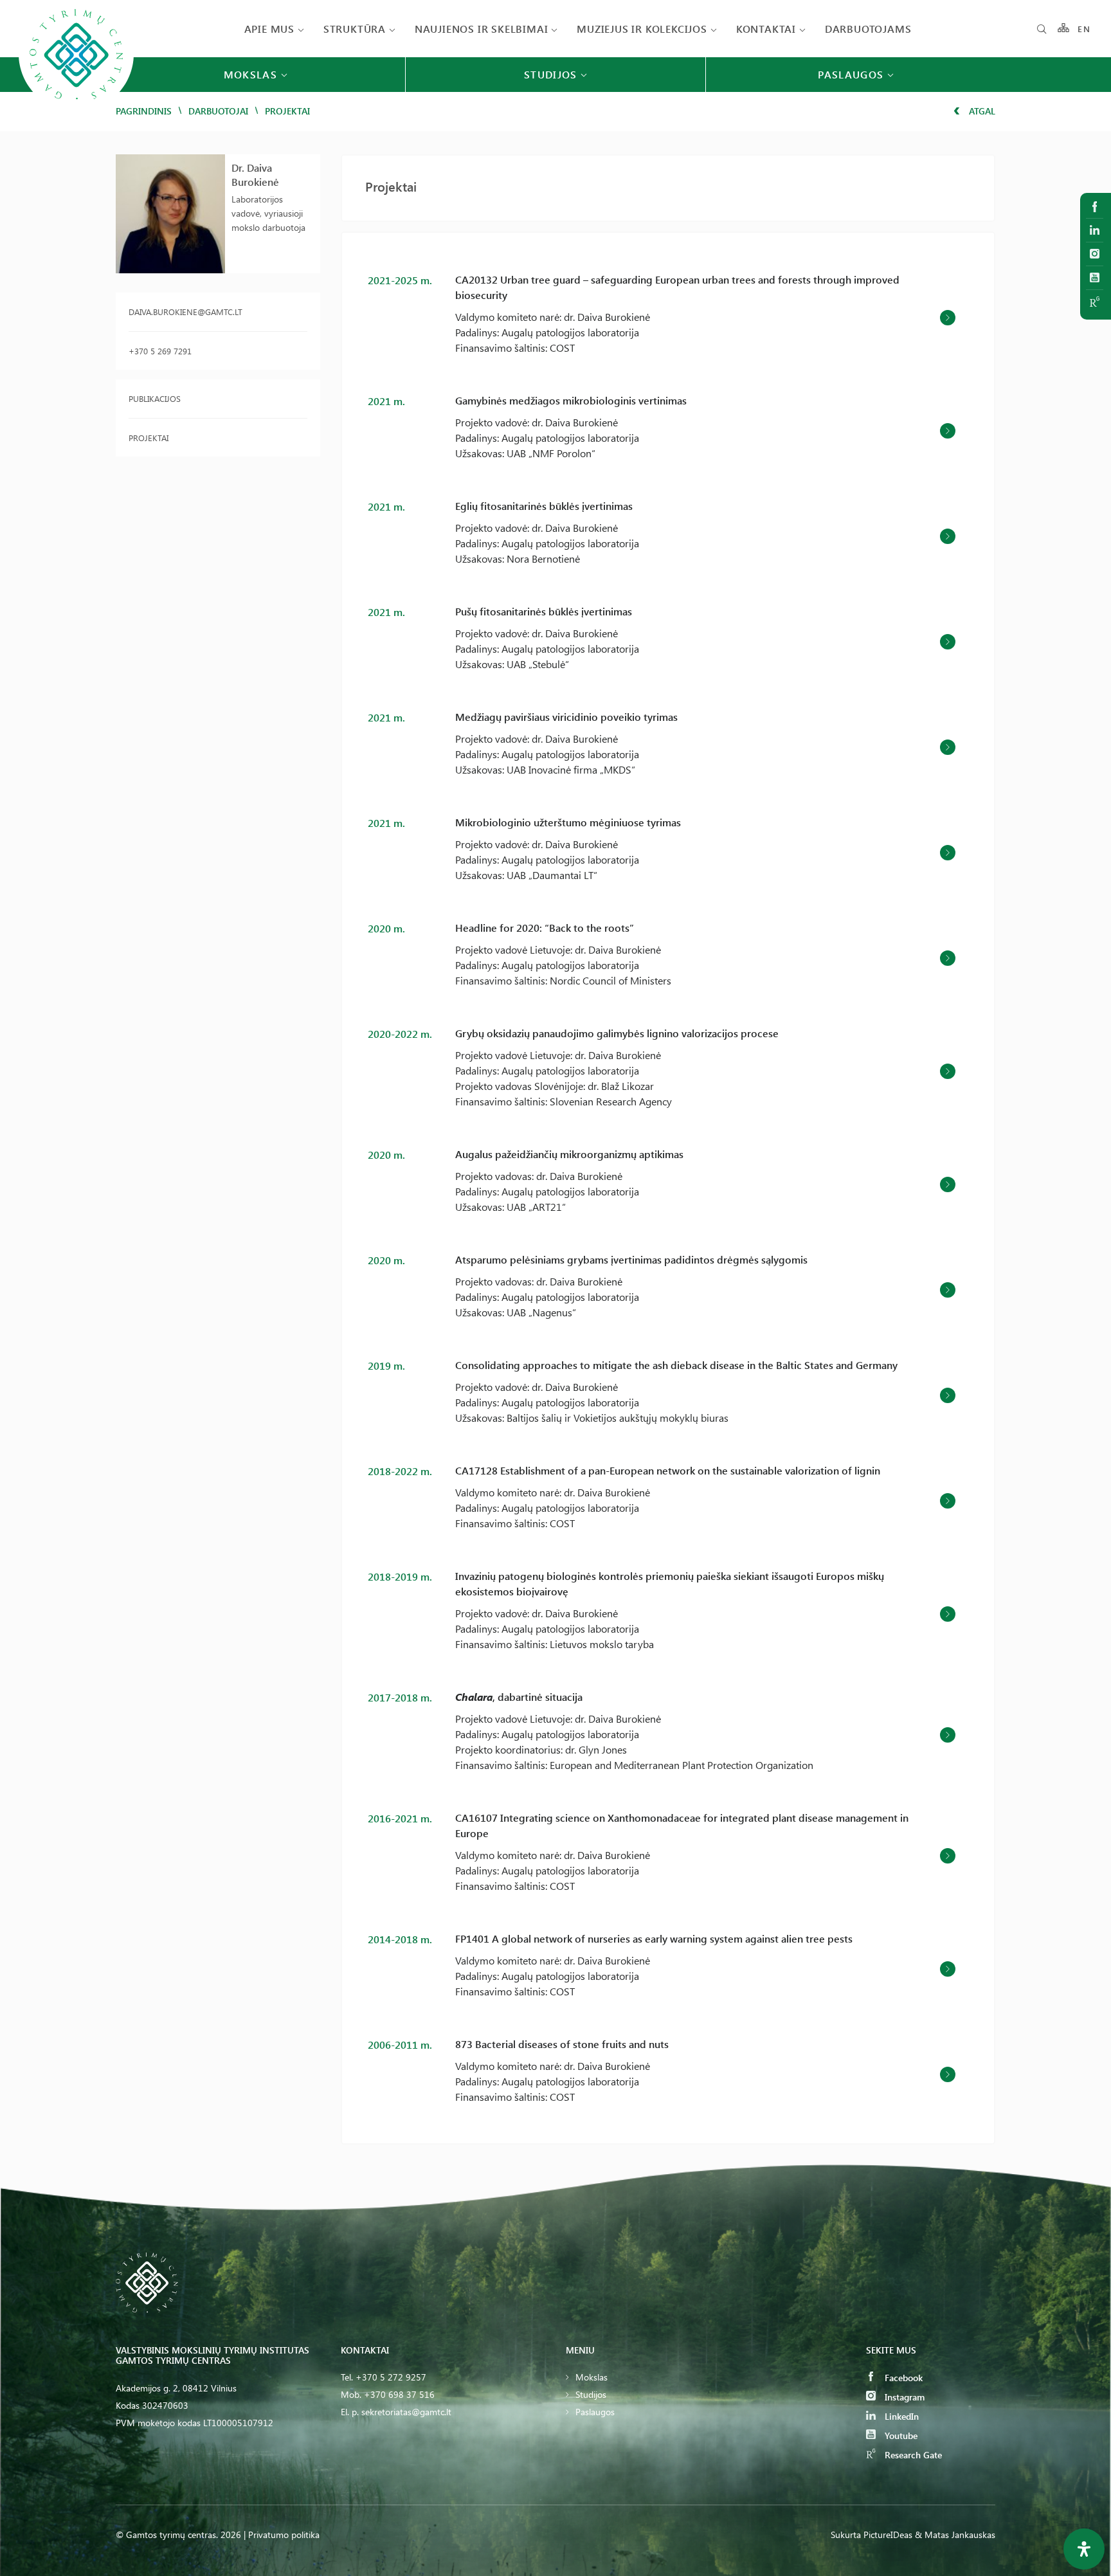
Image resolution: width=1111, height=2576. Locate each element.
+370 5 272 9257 (391, 2377)
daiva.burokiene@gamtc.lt (185, 312)
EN (1084, 29)
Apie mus (269, 29)
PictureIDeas (888, 2535)
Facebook (902, 2378)
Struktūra (355, 29)
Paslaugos (595, 2412)
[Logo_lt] (76, 110)
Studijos (591, 2394)
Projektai (149, 438)
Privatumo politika (284, 2535)
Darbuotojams (868, 29)
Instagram (903, 2397)
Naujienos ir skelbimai (482, 29)
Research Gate (912, 2455)
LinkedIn (900, 2416)
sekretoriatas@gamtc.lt (406, 2412)
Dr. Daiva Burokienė (255, 175)
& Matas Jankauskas (955, 2535)
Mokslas (592, 2377)
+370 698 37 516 (399, 2394)
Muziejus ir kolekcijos (642, 29)
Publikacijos (155, 398)
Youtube (900, 2435)
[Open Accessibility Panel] (1084, 2549)
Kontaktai (766, 29)
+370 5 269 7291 (160, 351)
